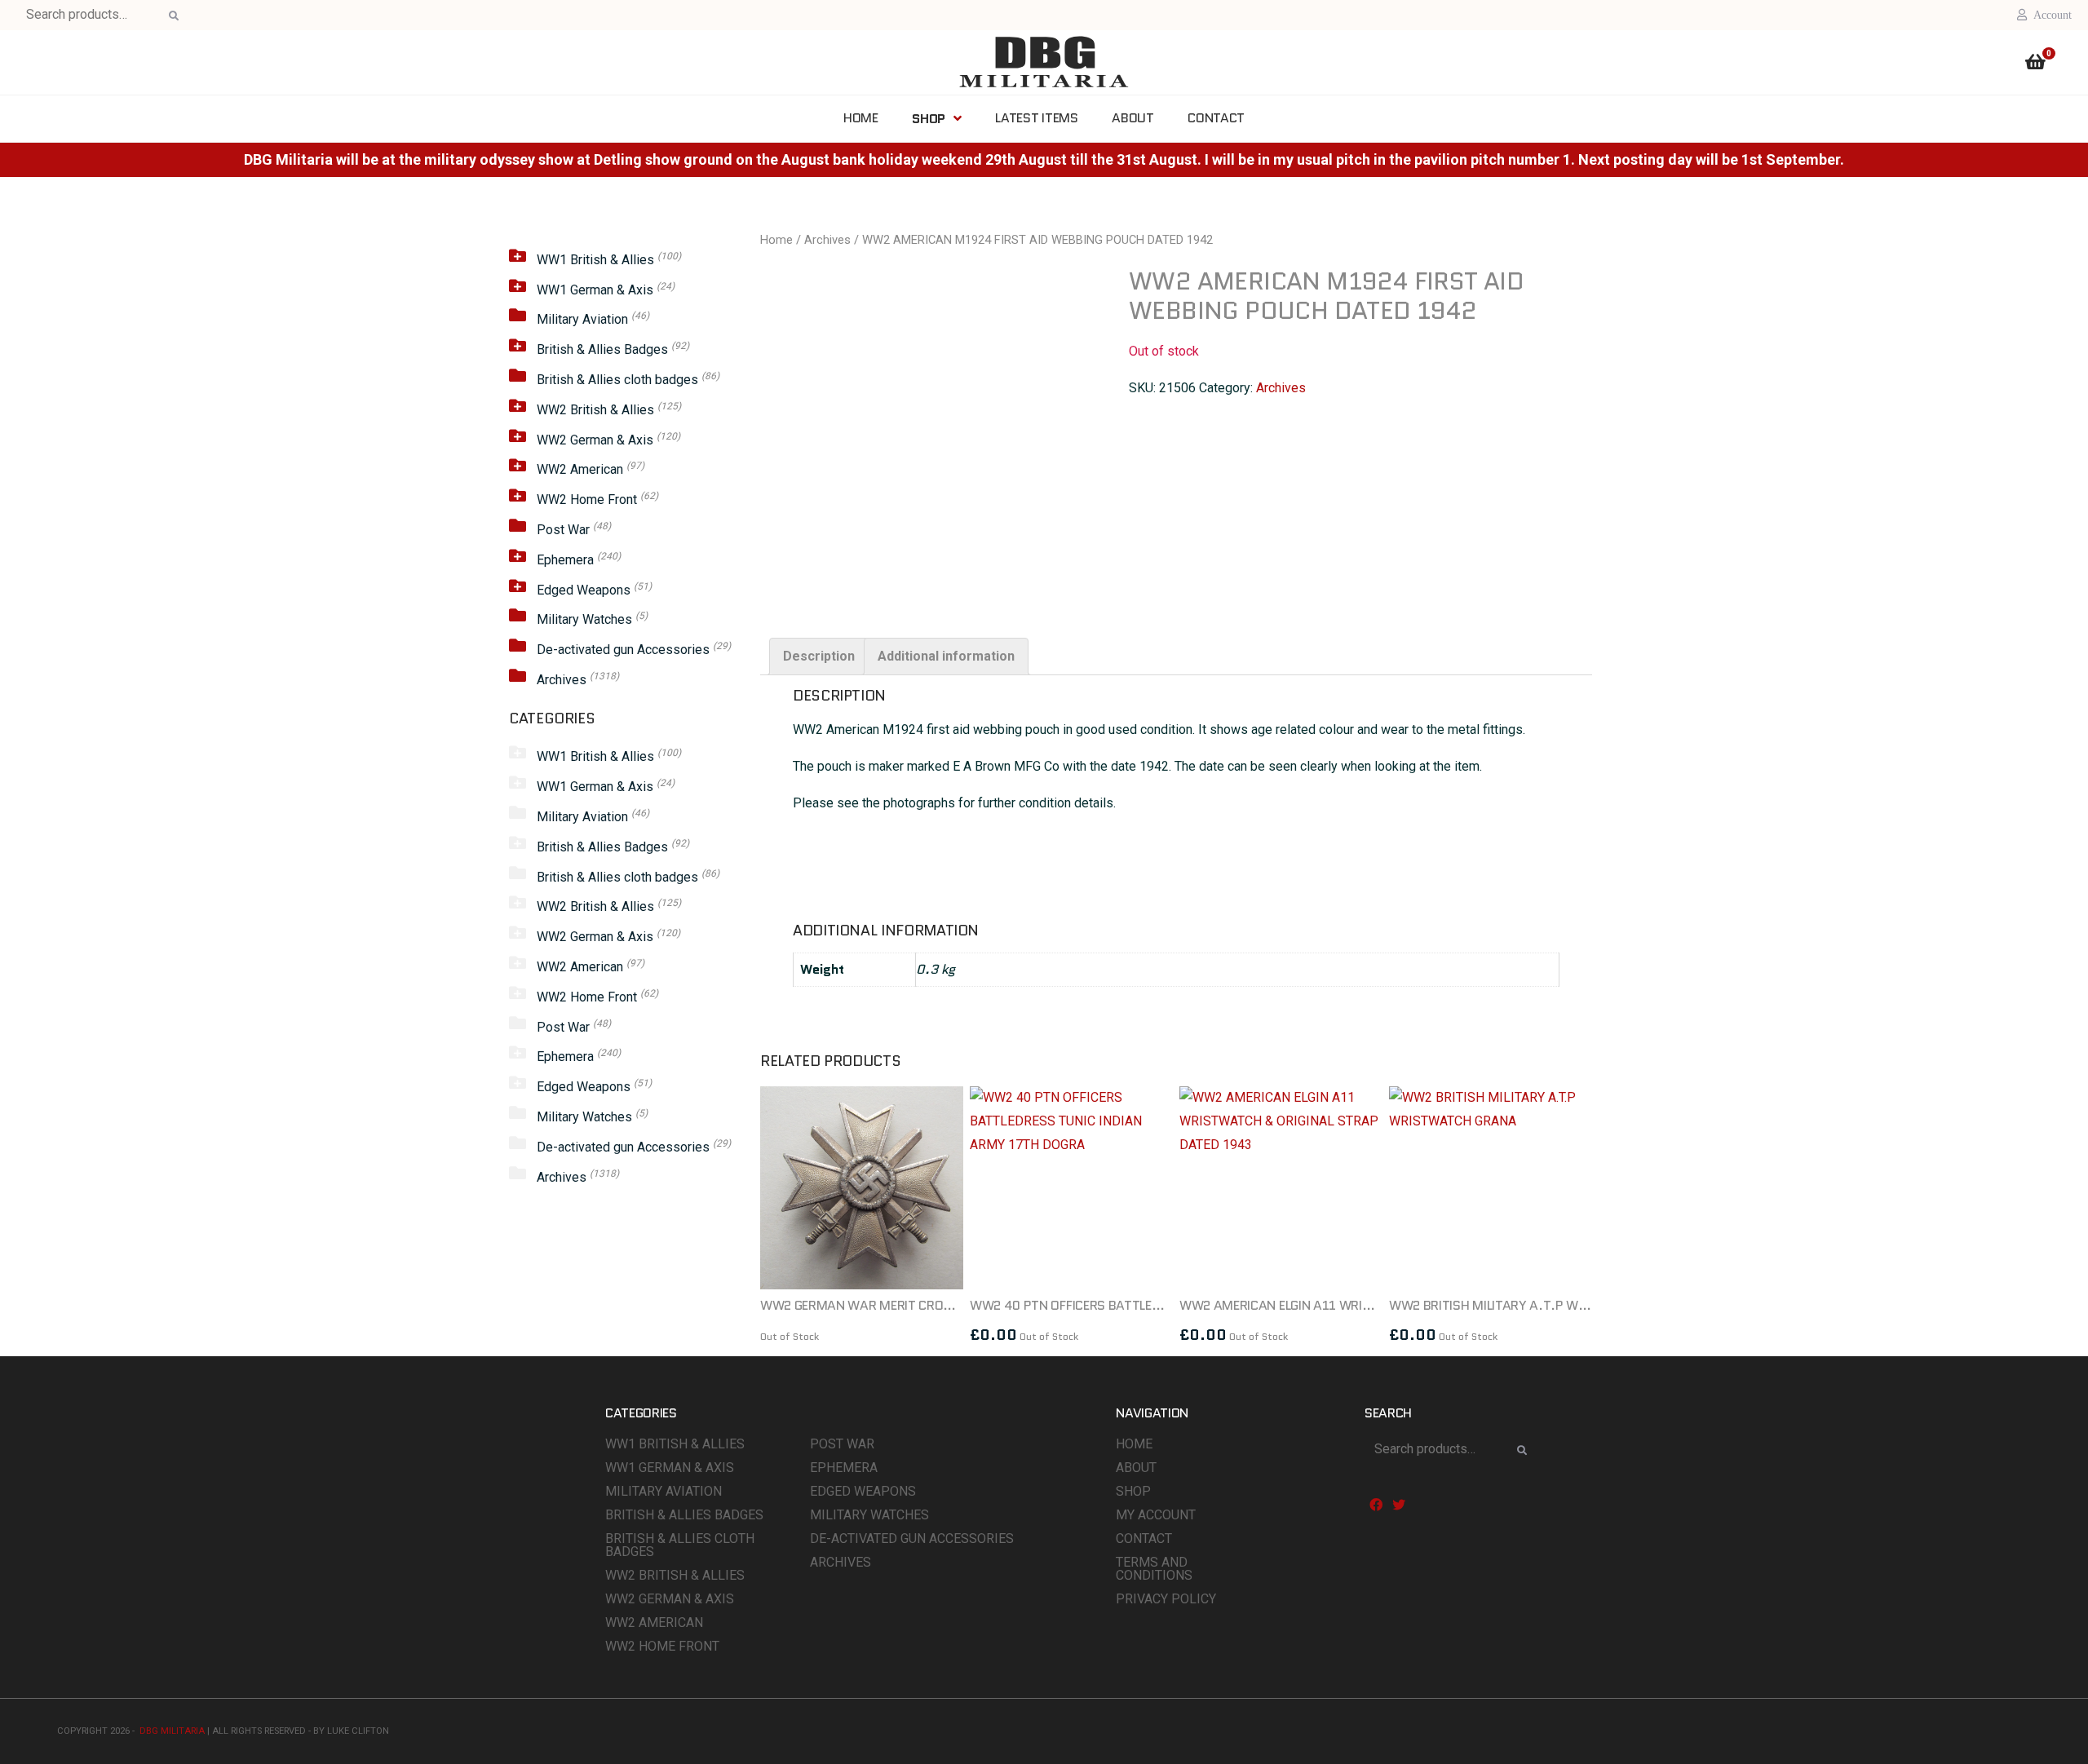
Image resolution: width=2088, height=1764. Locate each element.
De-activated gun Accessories (623, 650)
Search (171, 16)
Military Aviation (582, 319)
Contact (1144, 1539)
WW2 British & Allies (595, 410)
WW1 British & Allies (595, 260)
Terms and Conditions (1154, 1569)
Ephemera (565, 560)
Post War (563, 530)
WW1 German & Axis (595, 290)
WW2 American (580, 469)
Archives (562, 680)
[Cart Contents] (2035, 64)
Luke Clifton (358, 1731)
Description (819, 656)
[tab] (819, 657)
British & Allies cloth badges (617, 380)
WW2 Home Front (587, 500)
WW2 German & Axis (595, 440)
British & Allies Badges (602, 349)
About (1136, 1468)
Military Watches (584, 619)
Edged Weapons (584, 590)
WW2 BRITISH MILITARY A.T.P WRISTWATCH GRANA (1542, 1305)
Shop (1133, 1491)
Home (776, 240)
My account (1156, 1515)
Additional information (946, 656)
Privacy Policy (1166, 1599)
